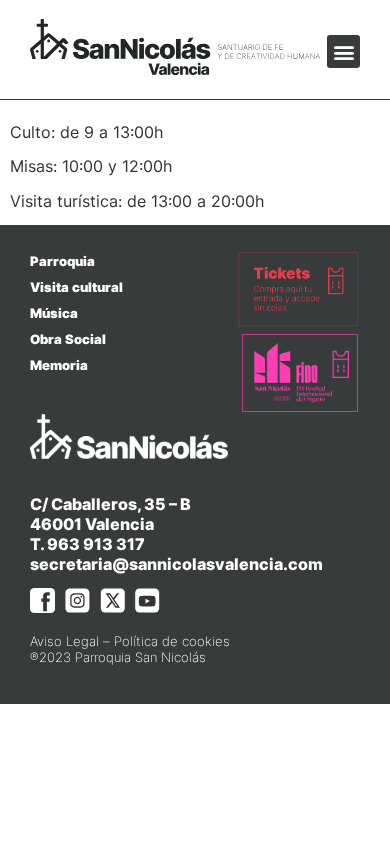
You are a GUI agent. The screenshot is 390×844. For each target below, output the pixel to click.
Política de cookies (172, 641)
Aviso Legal (64, 641)
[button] (343, 51)
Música (54, 313)
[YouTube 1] (147, 600)
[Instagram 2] (77, 600)
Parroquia (62, 261)
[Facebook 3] (42, 600)
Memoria (59, 365)
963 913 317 (96, 544)
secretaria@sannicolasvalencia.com (176, 564)
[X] (112, 600)
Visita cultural (76, 287)
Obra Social (68, 339)
